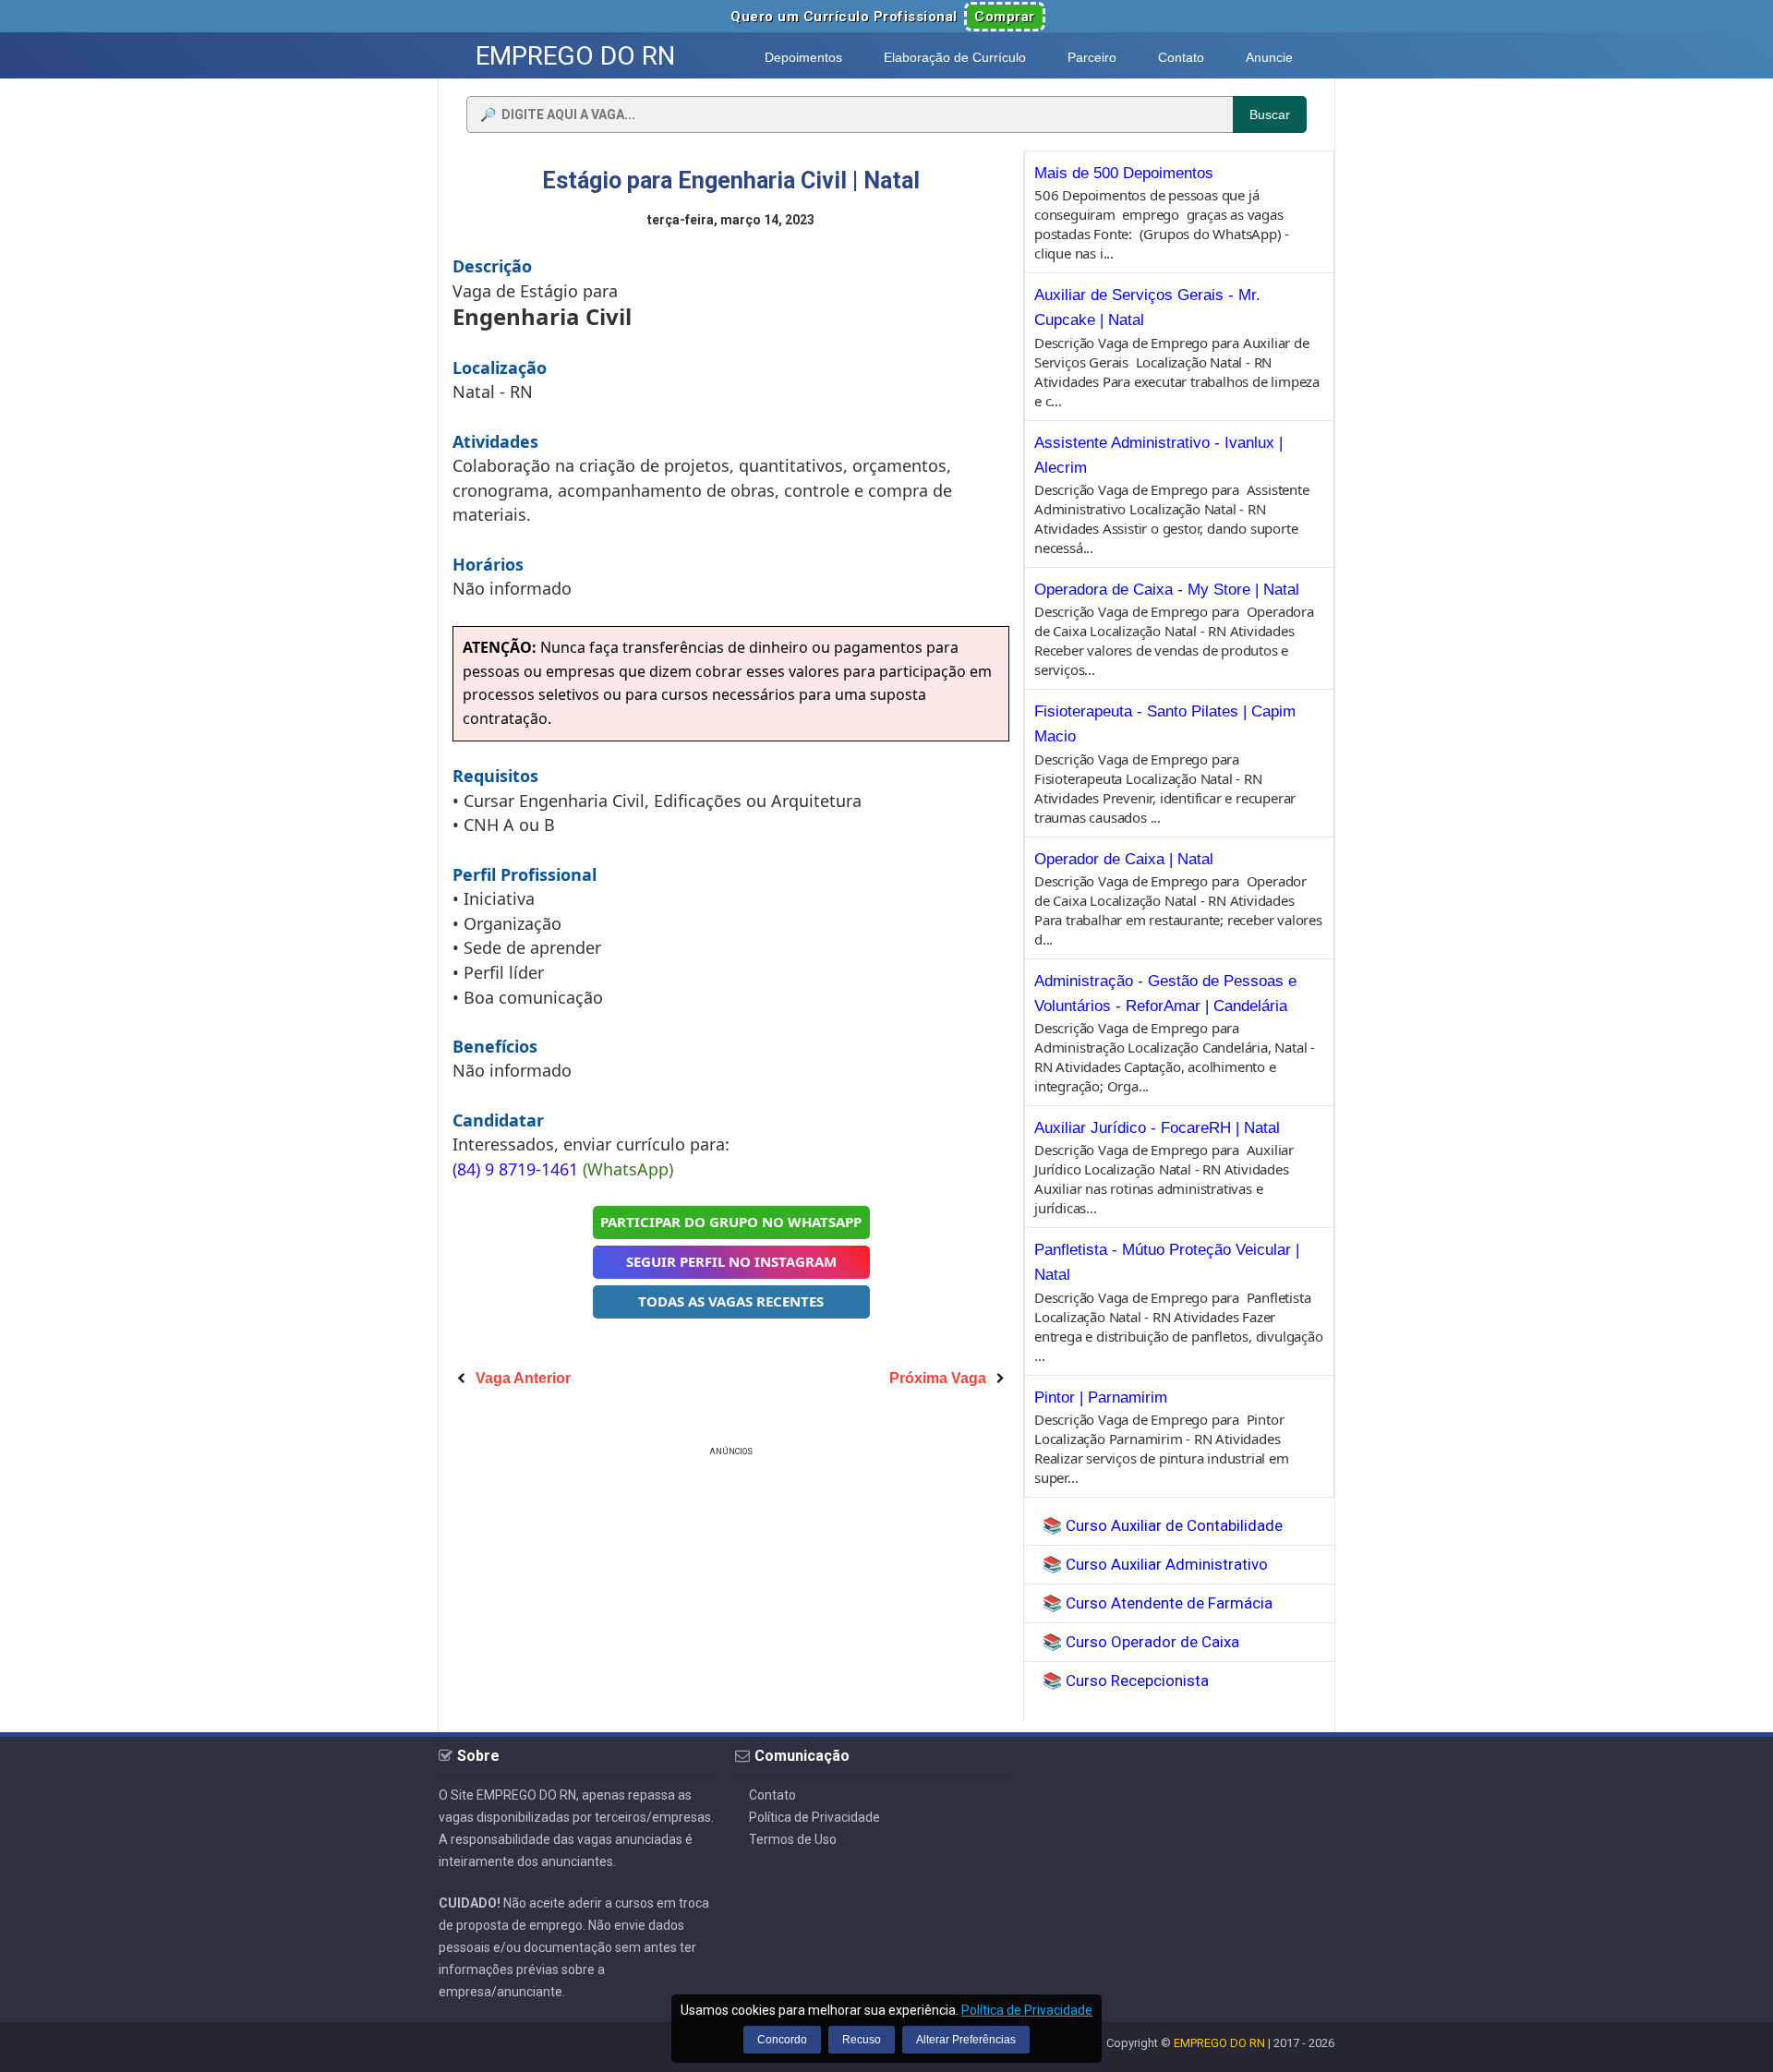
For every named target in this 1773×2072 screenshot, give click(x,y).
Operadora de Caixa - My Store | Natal (1167, 590)
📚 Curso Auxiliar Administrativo (1155, 1564)
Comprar (1005, 17)
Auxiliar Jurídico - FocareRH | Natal (1157, 1128)
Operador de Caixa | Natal (1124, 859)
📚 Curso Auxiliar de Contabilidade (1163, 1525)
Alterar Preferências (966, 2040)
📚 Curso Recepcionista (1126, 1680)
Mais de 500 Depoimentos (1124, 173)
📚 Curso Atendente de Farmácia (1158, 1603)
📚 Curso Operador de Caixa (1141, 1642)
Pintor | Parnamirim (1101, 1397)
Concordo (782, 2040)
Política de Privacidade (814, 1817)
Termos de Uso (793, 1839)
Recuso (862, 2040)
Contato (772, 1795)
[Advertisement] (731, 1590)
